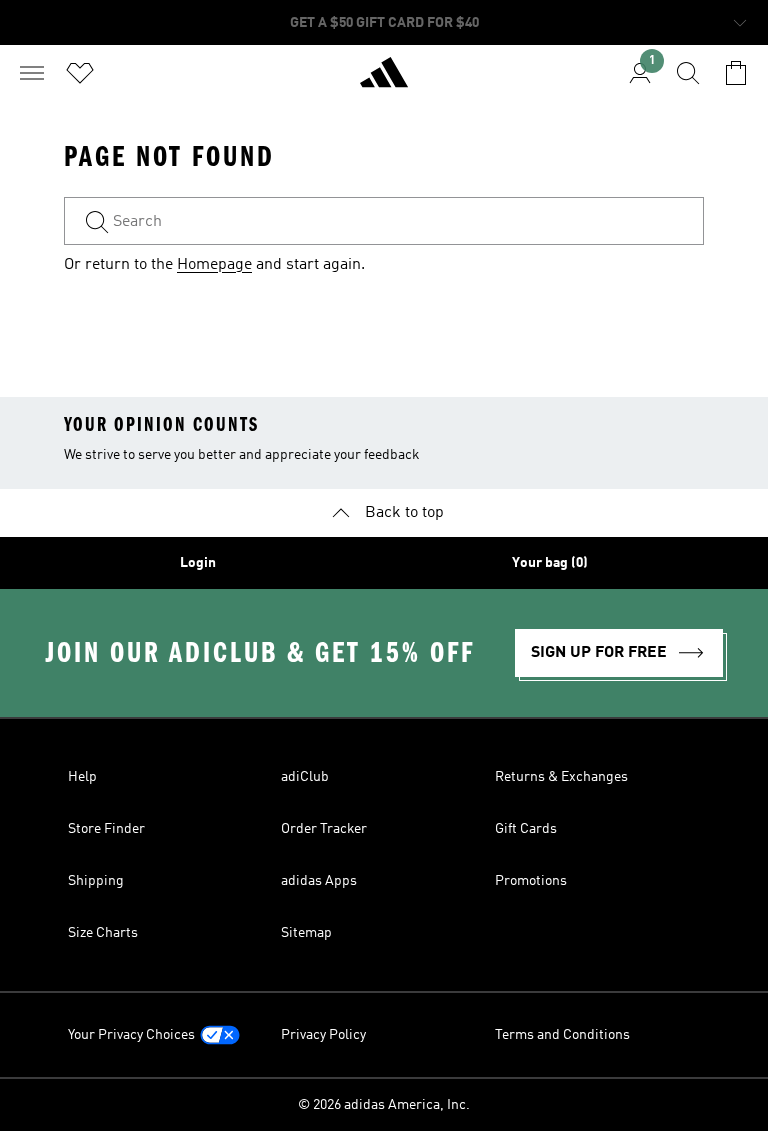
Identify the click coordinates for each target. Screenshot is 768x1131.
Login (198, 563)
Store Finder (106, 829)
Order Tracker (324, 829)
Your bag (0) (550, 563)
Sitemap (306, 933)
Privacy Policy (323, 1035)
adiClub (305, 777)
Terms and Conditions (562, 1035)
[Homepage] (384, 81)
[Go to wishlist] (80, 73)
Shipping (96, 881)
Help (82, 777)
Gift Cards (526, 829)
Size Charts (103, 933)
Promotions (531, 881)
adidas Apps (319, 881)
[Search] (688, 73)
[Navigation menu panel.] (32, 73)
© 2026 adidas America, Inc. (384, 1105)
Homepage (214, 265)
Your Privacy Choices (131, 1035)
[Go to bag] (736, 73)
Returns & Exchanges (561, 777)
